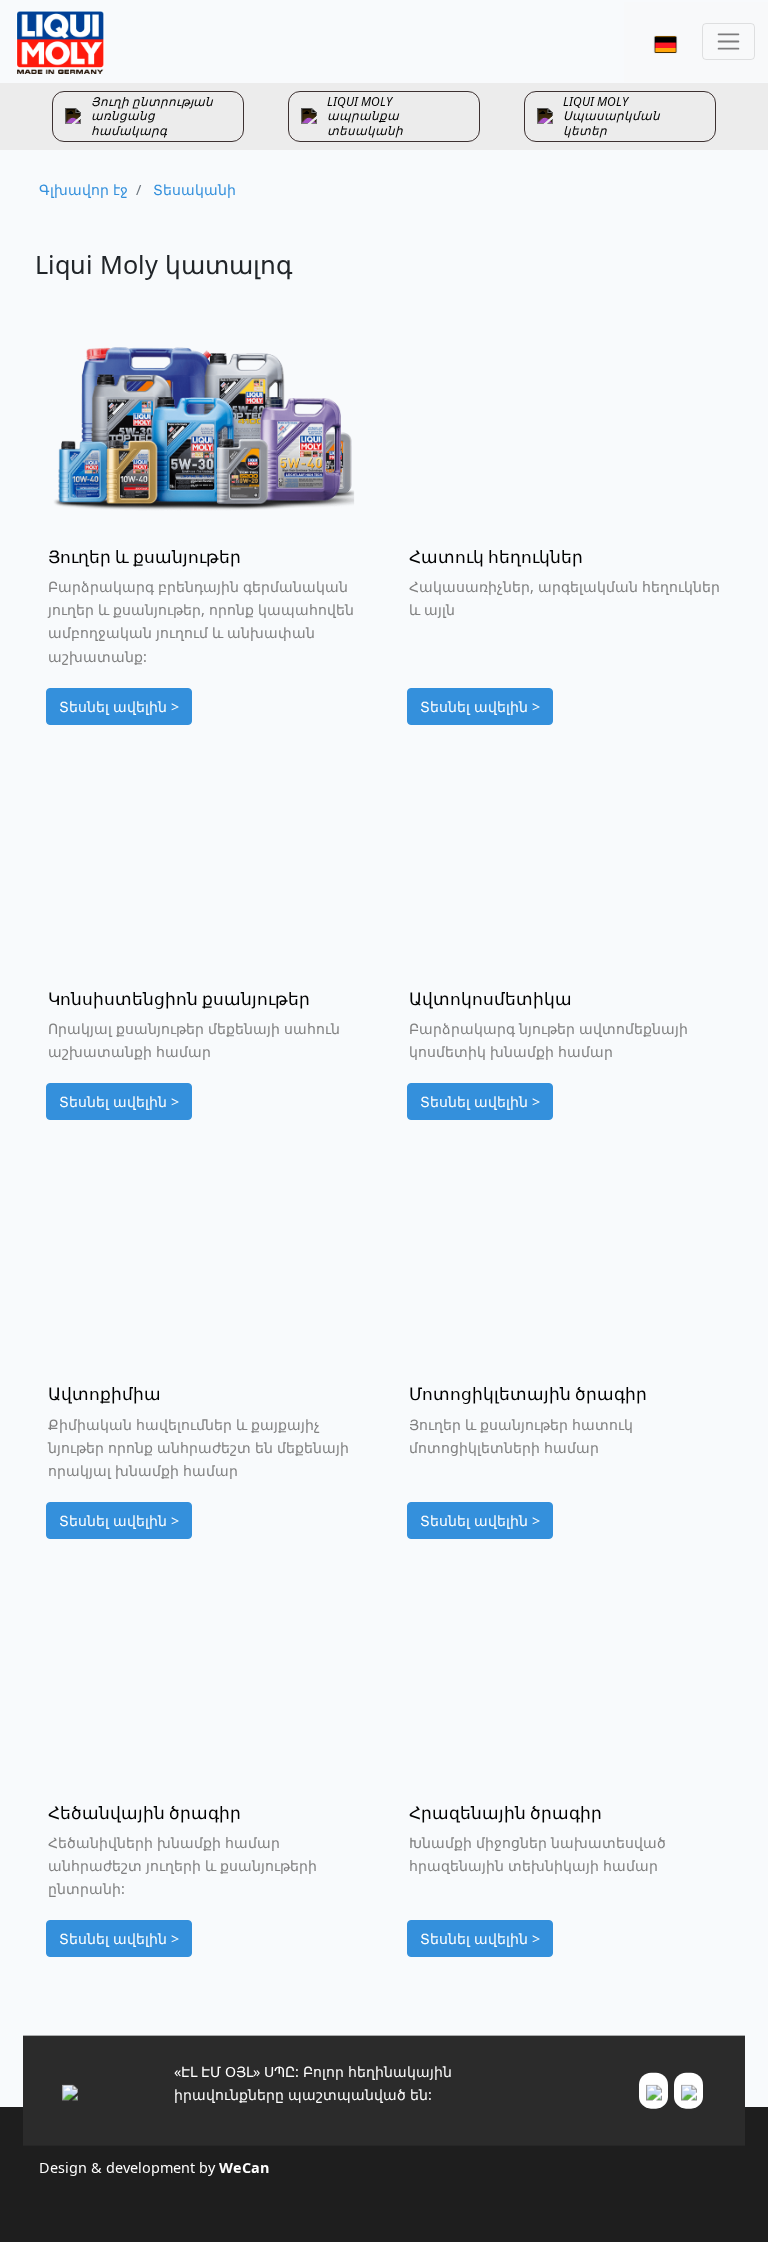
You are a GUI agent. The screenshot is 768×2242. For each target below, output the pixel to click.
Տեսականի (192, 189)
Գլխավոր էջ (83, 189)
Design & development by (154, 2167)
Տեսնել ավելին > (119, 706)
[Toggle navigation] (728, 41)
